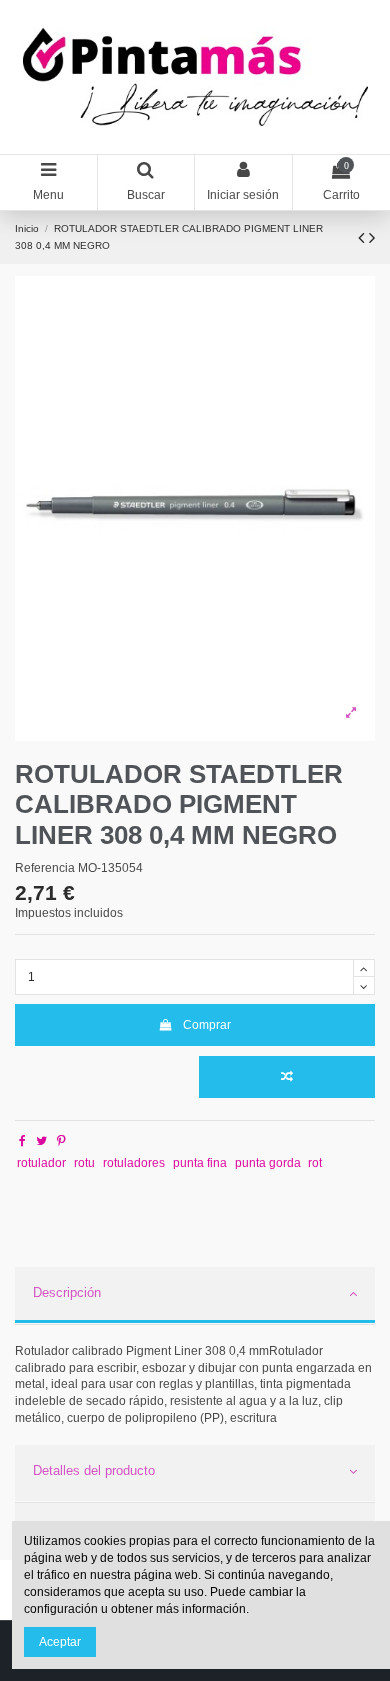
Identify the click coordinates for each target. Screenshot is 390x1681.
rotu (84, 1163)
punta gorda (268, 1163)
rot (315, 1163)
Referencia (45, 868)
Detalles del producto (94, 1470)
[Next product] (372, 238)
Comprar (207, 1025)
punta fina (200, 1163)
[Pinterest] (61, 1141)
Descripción (67, 1292)
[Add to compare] (287, 1077)
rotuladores (134, 1163)
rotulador (41, 1163)
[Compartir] (22, 1141)
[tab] (195, 1296)
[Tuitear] (41, 1141)
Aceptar (60, 1642)
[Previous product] (363, 238)
